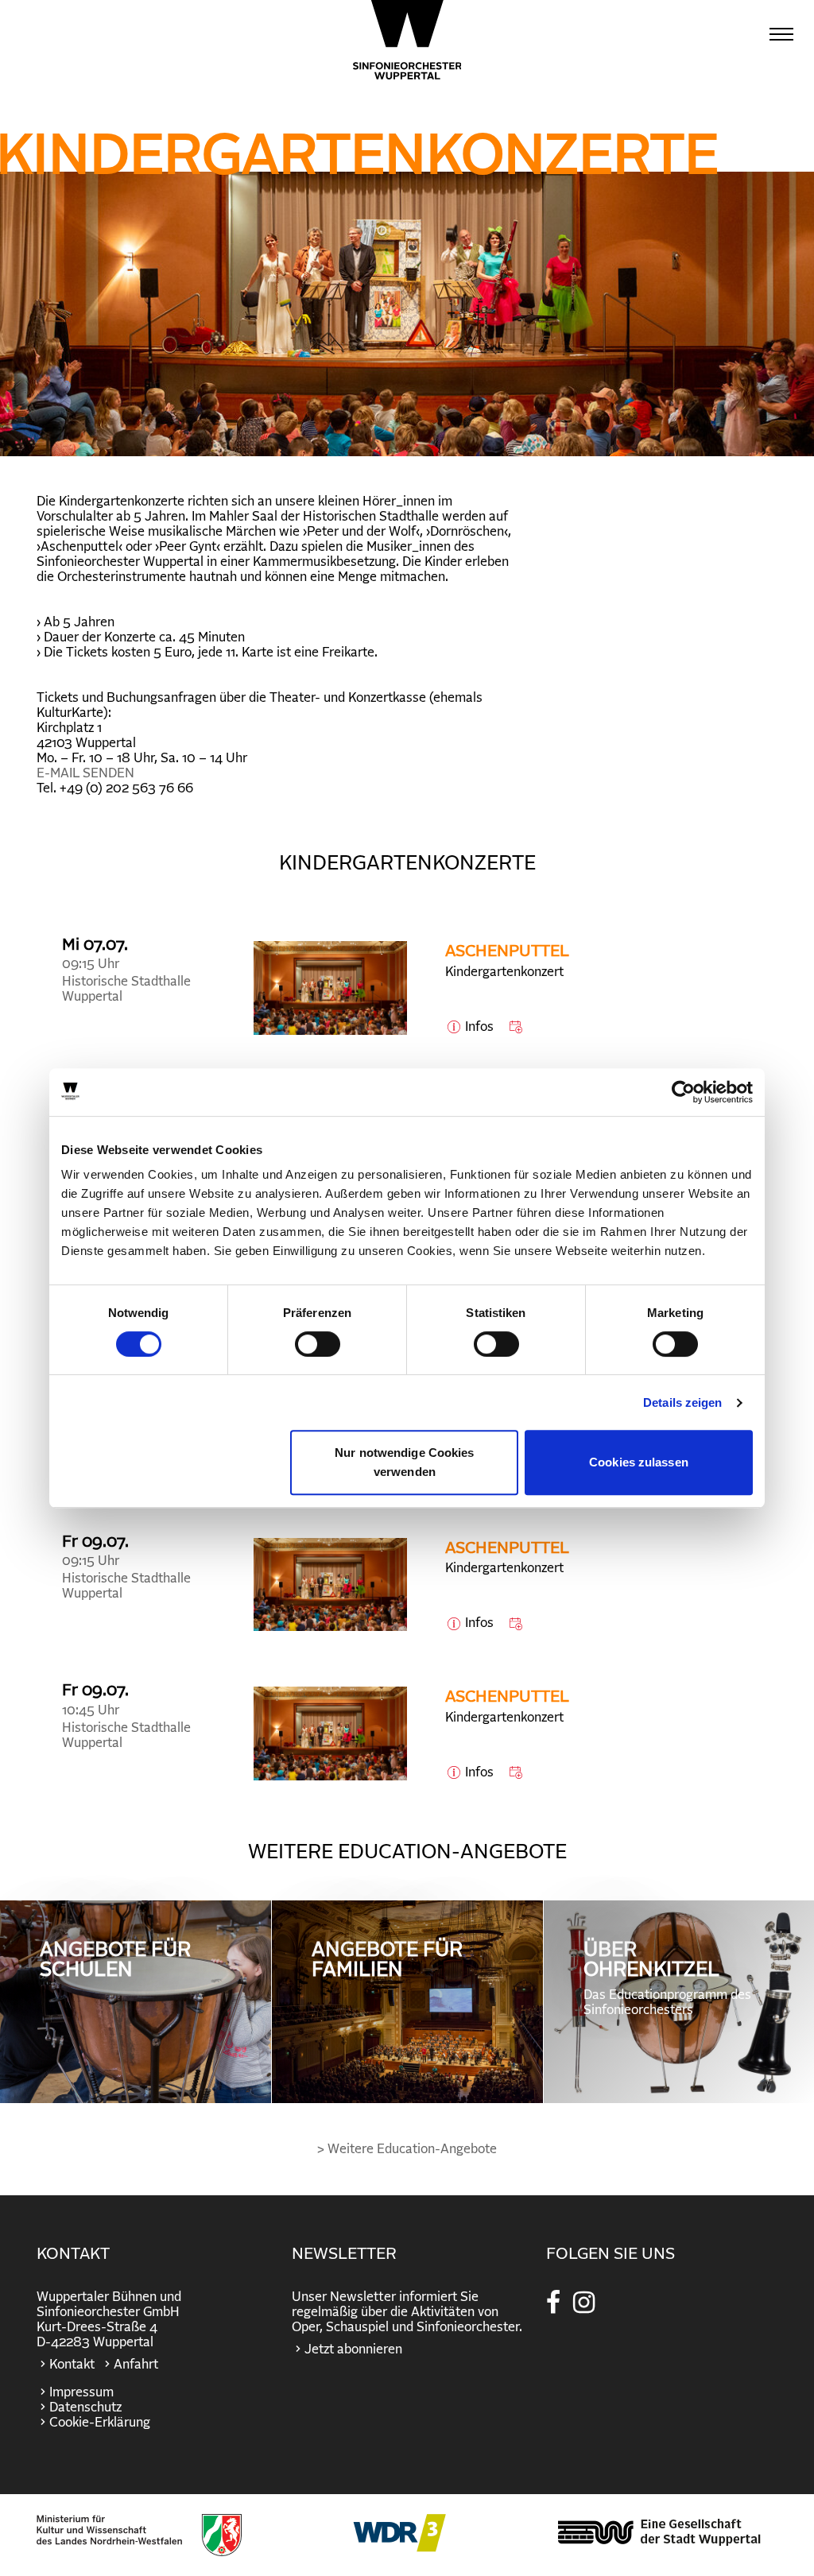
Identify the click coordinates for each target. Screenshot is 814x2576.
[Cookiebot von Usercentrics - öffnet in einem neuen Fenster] (683, 1092)
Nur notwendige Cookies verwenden (404, 1462)
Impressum (81, 2392)
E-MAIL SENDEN (85, 773)
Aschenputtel (507, 951)
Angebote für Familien (387, 1960)
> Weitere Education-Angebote (407, 2149)
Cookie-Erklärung (100, 2423)
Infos (479, 1027)
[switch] (318, 1344)
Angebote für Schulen (115, 1960)
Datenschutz (85, 2407)
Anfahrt (136, 2365)
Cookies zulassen (639, 1462)
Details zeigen (682, 1402)
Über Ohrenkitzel (667, 1978)
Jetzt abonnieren (353, 2349)
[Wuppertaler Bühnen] (407, 40)
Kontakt (72, 2365)
